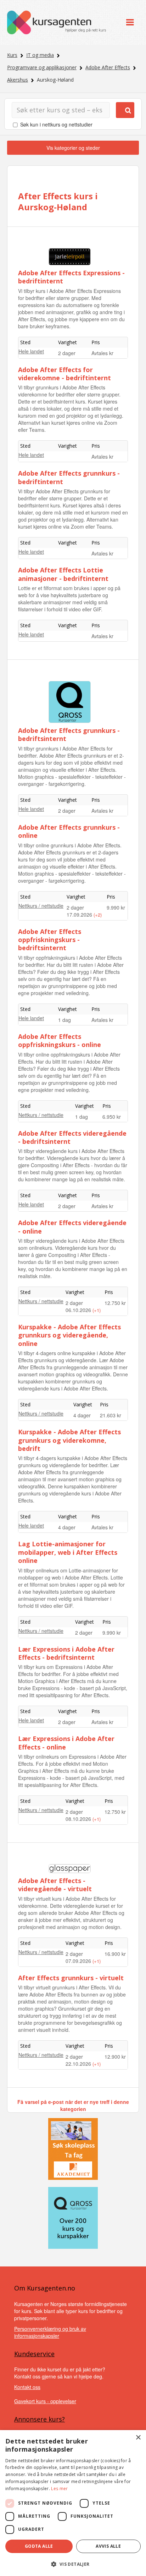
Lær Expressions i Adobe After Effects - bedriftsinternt (66, 1653)
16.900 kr (115, 1954)
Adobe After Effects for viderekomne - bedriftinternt (64, 374)
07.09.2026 (79, 1961)
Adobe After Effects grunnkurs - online (69, 831)
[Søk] (125, 110)
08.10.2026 (79, 1819)
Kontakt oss (27, 2387)
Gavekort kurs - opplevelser (45, 2401)
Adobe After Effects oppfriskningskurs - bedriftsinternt (50, 940)
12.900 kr (115, 2057)
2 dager (67, 353)
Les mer (59, 2489)
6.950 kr (112, 1117)
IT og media (40, 55)
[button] (73, 2564)
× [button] (138, 2438)
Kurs (12, 55)
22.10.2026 (79, 2064)
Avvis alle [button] (108, 2546)
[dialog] (73, 2503)
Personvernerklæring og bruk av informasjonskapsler (50, 2332)
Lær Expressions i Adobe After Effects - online (66, 1743)
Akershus (18, 80)
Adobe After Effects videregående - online (72, 1227)
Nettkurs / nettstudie (41, 906)
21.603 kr (111, 1415)
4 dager (82, 1415)
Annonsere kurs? (40, 2419)
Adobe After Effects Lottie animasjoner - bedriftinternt (63, 574)
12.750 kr (115, 1303)
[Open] (130, 22)
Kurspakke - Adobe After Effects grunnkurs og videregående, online (69, 1335)
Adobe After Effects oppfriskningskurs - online (60, 1040)
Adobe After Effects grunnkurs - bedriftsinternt (69, 734)
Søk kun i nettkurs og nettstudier (56, 124)
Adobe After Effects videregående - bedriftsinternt (72, 1137)
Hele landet (31, 351)
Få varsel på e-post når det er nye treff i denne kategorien (73, 2105)
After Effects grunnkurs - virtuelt (71, 1978)
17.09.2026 (80, 914)
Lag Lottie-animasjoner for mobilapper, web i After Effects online (68, 1552)
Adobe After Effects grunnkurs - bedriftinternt (69, 477)
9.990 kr (116, 907)
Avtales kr (102, 353)
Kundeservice (34, 2354)
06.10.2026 (79, 1310)
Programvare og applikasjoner (42, 67)
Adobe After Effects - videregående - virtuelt (55, 1885)
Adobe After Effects (108, 67)
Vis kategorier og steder (73, 148)
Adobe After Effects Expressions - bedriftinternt (71, 277)
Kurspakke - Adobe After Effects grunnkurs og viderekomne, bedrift (69, 1440)
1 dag (64, 1020)
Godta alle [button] (39, 2546)
